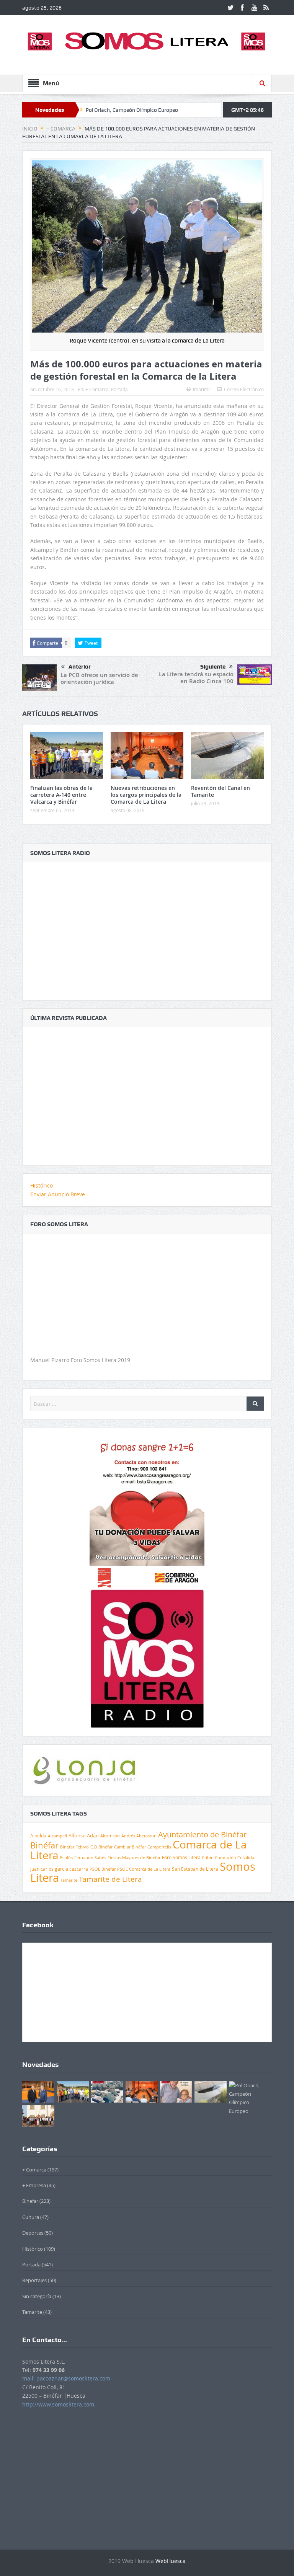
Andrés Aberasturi (139, 1836)
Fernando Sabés (90, 1858)
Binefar (30, 2201)
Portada (119, 389)
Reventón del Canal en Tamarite (220, 791)
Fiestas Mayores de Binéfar (134, 1858)
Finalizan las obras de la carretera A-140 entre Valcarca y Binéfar (61, 795)
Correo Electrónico (244, 389)
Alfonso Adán (84, 1835)
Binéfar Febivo (74, 1847)
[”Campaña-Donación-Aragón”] (147, 1511)
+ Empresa (34, 2185)
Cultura (31, 2217)
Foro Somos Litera (181, 1857)
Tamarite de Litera (110, 1879)
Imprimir (202, 389)
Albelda (38, 1836)
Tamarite (69, 1880)
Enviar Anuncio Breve (58, 1194)
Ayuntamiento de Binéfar (202, 1835)
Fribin (208, 1858)
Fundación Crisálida (235, 1858)
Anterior (80, 667)
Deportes (33, 2233)
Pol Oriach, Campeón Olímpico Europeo (132, 110)
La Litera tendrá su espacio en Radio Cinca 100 (196, 678)
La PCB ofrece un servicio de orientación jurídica (99, 678)
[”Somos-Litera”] (147, 1092)
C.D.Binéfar (101, 1847)
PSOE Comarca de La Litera (144, 1869)
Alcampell (57, 1836)
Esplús (66, 1857)
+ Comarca (97, 389)
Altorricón (110, 1836)
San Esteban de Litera (195, 1869)
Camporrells (159, 1847)
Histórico (42, 1185)
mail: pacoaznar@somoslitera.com (66, 2378)
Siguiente (213, 667)
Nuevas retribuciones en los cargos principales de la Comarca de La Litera (146, 795)
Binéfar (44, 1845)
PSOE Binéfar (103, 1869)
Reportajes (34, 2280)
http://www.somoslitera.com (58, 2404)
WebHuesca (171, 2561)
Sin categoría (37, 2296)
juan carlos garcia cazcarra (59, 1869)
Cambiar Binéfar (130, 1847)
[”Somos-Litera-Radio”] (147, 927)
